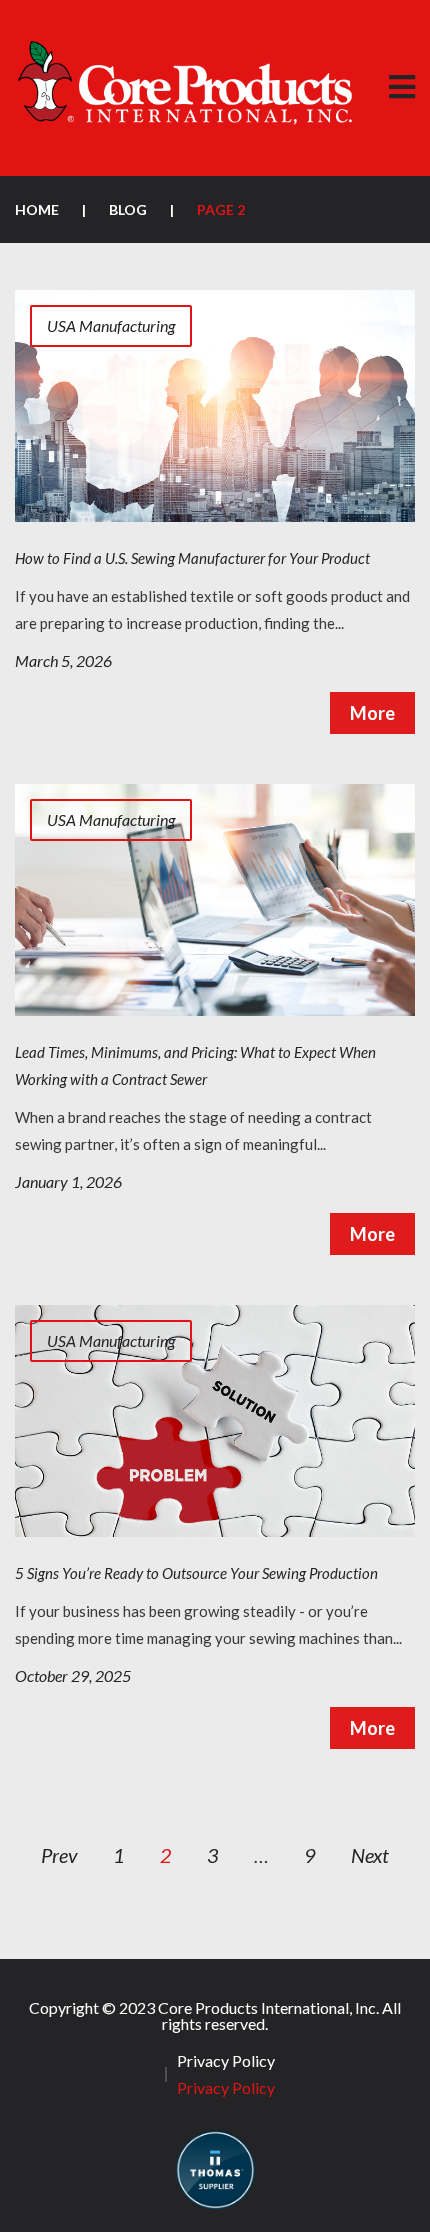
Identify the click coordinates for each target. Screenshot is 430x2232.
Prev (59, 1855)
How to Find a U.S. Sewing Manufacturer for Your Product (192, 558)
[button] (401, 87)
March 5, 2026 (63, 660)
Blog (128, 209)
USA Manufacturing (111, 325)
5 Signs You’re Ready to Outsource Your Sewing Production (196, 1573)
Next (370, 1855)
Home (37, 209)
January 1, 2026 (68, 1181)
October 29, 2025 (73, 1675)
